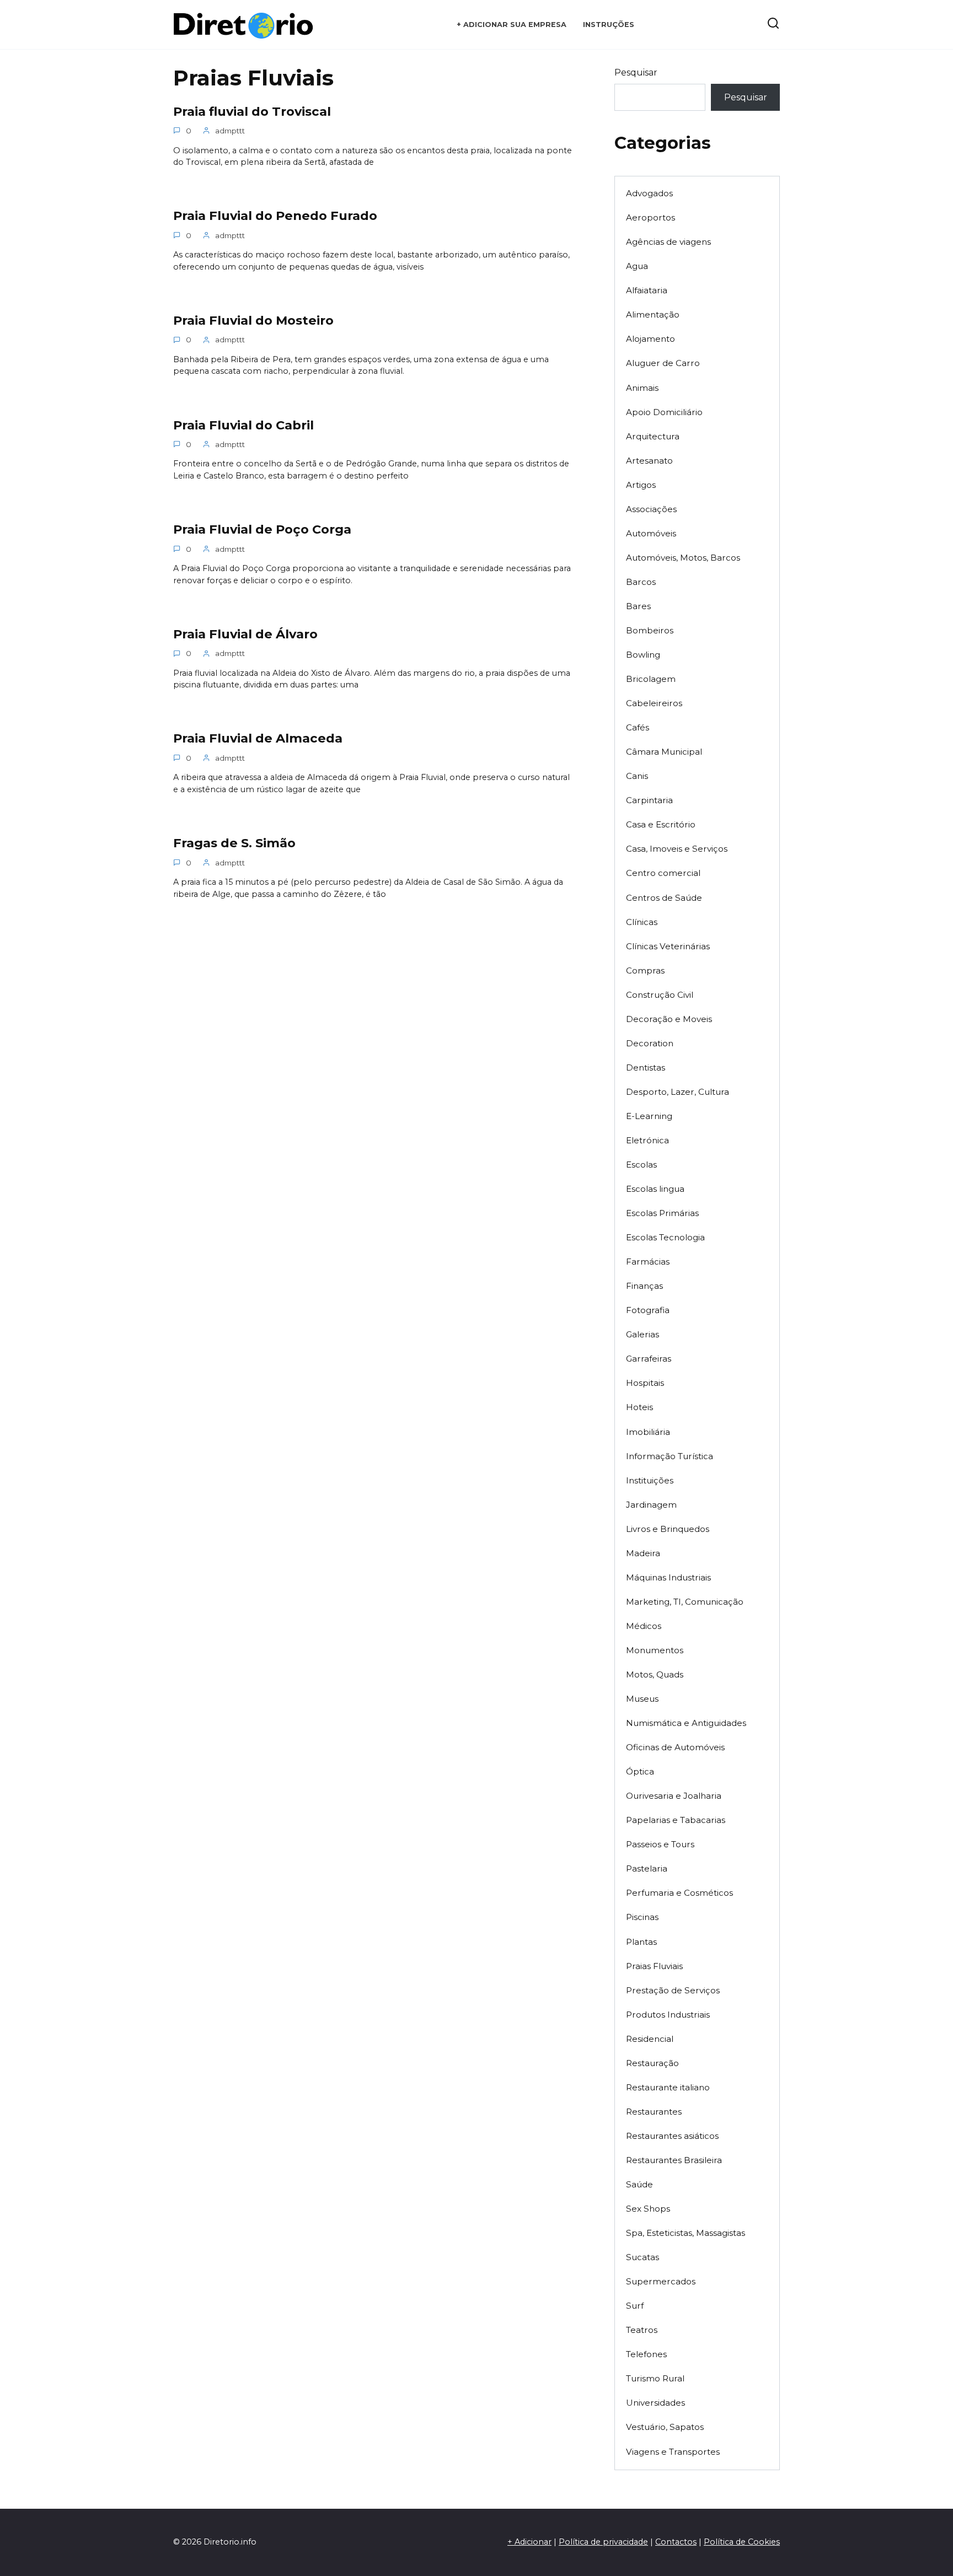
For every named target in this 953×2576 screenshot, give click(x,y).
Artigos (641, 485)
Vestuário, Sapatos (665, 2427)
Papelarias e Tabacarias (676, 1820)
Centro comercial (663, 873)
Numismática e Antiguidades (686, 1723)
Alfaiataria (647, 290)
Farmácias (648, 1262)
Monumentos (655, 1650)
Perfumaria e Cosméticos (679, 1893)
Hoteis (639, 1407)
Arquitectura (653, 436)
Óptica (640, 1771)
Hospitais (645, 1383)
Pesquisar (636, 72)
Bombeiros (650, 630)
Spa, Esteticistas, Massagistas (686, 2233)
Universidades (655, 2403)
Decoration (650, 1043)
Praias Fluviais (654, 1966)
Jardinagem (651, 1505)
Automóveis (651, 533)
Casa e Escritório (661, 824)
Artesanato (649, 461)
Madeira (643, 1553)
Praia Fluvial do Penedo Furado (275, 216)
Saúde (639, 2184)
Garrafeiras (649, 1359)
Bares (638, 606)
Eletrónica (647, 1140)
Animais (642, 388)
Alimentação (653, 314)
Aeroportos (650, 217)
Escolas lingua (655, 1189)
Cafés (638, 727)
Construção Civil (660, 995)
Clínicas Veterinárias (668, 946)
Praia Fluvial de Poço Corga (262, 529)
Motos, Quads (655, 1674)
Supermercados (661, 2281)
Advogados (649, 193)
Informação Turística (670, 1456)
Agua (637, 266)
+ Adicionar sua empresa (512, 25)
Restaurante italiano (668, 2087)
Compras (645, 970)
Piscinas (642, 1917)
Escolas (641, 1165)
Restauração (652, 2063)
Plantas (641, 1942)
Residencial (650, 2039)
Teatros (642, 2330)
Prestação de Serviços (673, 1990)
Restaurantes (654, 2112)
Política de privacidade (603, 2542)
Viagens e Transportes (673, 2452)
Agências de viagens (668, 242)
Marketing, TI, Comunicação (685, 1602)
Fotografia (648, 1310)
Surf (635, 2306)
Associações (651, 509)
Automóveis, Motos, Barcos (683, 558)
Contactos (676, 2542)
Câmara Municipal (664, 752)
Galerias (643, 1334)
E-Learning (649, 1116)
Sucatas (643, 2257)
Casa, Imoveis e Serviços (677, 849)
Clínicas (642, 922)
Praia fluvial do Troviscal (252, 111)
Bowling (643, 655)
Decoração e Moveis (669, 1019)
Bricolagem (651, 679)
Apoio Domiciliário (664, 412)
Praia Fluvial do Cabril (243, 425)
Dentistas (646, 1067)
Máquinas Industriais (668, 1577)
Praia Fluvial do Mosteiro (253, 320)
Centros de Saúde (664, 898)
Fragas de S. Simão (234, 843)
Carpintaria (649, 800)
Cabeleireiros (654, 703)
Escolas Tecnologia (665, 1237)
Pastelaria (647, 1868)
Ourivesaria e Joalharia (674, 1796)
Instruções (609, 25)
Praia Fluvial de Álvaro (245, 634)
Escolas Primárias (662, 1213)
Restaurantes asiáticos (672, 2136)
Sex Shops (648, 2209)
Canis (637, 776)
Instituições (650, 1480)
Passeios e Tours (660, 1844)
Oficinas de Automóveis (675, 1747)
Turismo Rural (655, 2378)
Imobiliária (648, 1432)
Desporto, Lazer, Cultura (678, 1092)
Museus (642, 1699)
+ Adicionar (529, 2542)
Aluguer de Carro (663, 363)
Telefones (646, 2354)
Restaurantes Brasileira (674, 2160)
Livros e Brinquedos (668, 1529)
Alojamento (650, 339)
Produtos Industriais (668, 2015)
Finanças (644, 1286)
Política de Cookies (742, 2542)
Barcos (641, 582)
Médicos (644, 1626)
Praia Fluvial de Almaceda (258, 739)
